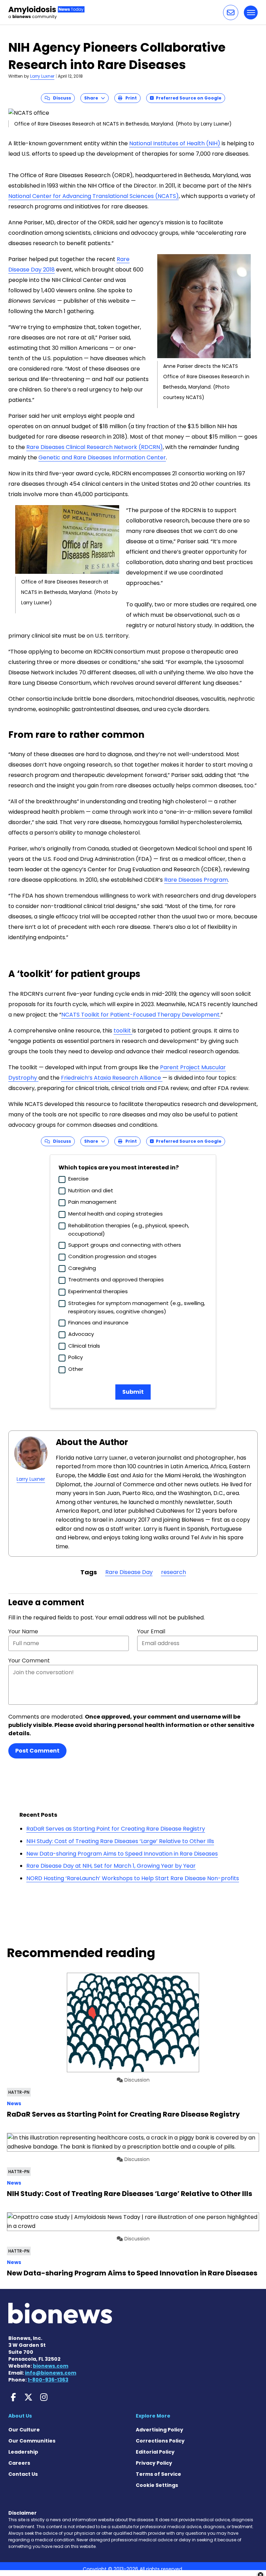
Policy (76, 1357)
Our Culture (24, 2430)
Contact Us (23, 2474)
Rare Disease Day (129, 1572)
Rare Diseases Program (196, 880)
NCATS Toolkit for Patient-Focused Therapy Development (140, 1015)
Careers (19, 2463)
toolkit (123, 1031)
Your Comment (29, 1661)
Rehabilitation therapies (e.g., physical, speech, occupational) (129, 1230)
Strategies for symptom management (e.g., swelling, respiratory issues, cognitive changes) (137, 1307)
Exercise (78, 1179)
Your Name (23, 1631)
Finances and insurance (98, 1322)
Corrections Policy (160, 2441)
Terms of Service (158, 2474)
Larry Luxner (42, 76)
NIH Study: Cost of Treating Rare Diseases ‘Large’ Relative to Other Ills (120, 1841)
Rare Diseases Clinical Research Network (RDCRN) (95, 447)
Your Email (151, 1631)
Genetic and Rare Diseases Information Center (102, 457)
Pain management (92, 1202)
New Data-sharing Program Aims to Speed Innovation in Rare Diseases (122, 1854)
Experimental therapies (98, 1291)
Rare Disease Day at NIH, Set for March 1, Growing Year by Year (111, 1866)
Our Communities (32, 2441)
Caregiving (82, 1268)
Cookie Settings (157, 2485)
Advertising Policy (159, 2430)
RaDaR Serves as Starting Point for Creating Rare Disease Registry (116, 1829)
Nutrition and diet (91, 1190)
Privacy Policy (154, 2463)
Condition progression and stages (112, 1256)
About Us (20, 2416)
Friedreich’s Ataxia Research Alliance (112, 1078)
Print (130, 98)
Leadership (23, 2452)
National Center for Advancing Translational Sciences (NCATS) (94, 196)
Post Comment (37, 1751)
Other (76, 1369)
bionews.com (51, 2366)
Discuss (60, 98)
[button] (231, 12)
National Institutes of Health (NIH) (175, 143)
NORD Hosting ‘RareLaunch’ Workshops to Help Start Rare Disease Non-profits (133, 1878)
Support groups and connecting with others (125, 1245)
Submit (133, 1392)
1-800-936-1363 (48, 2380)
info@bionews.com (51, 2373)
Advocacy (81, 1334)
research (174, 1572)
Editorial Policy (155, 2452)
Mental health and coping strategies (116, 1214)
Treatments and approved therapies (116, 1280)
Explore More (153, 2416)
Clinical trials (84, 1346)
